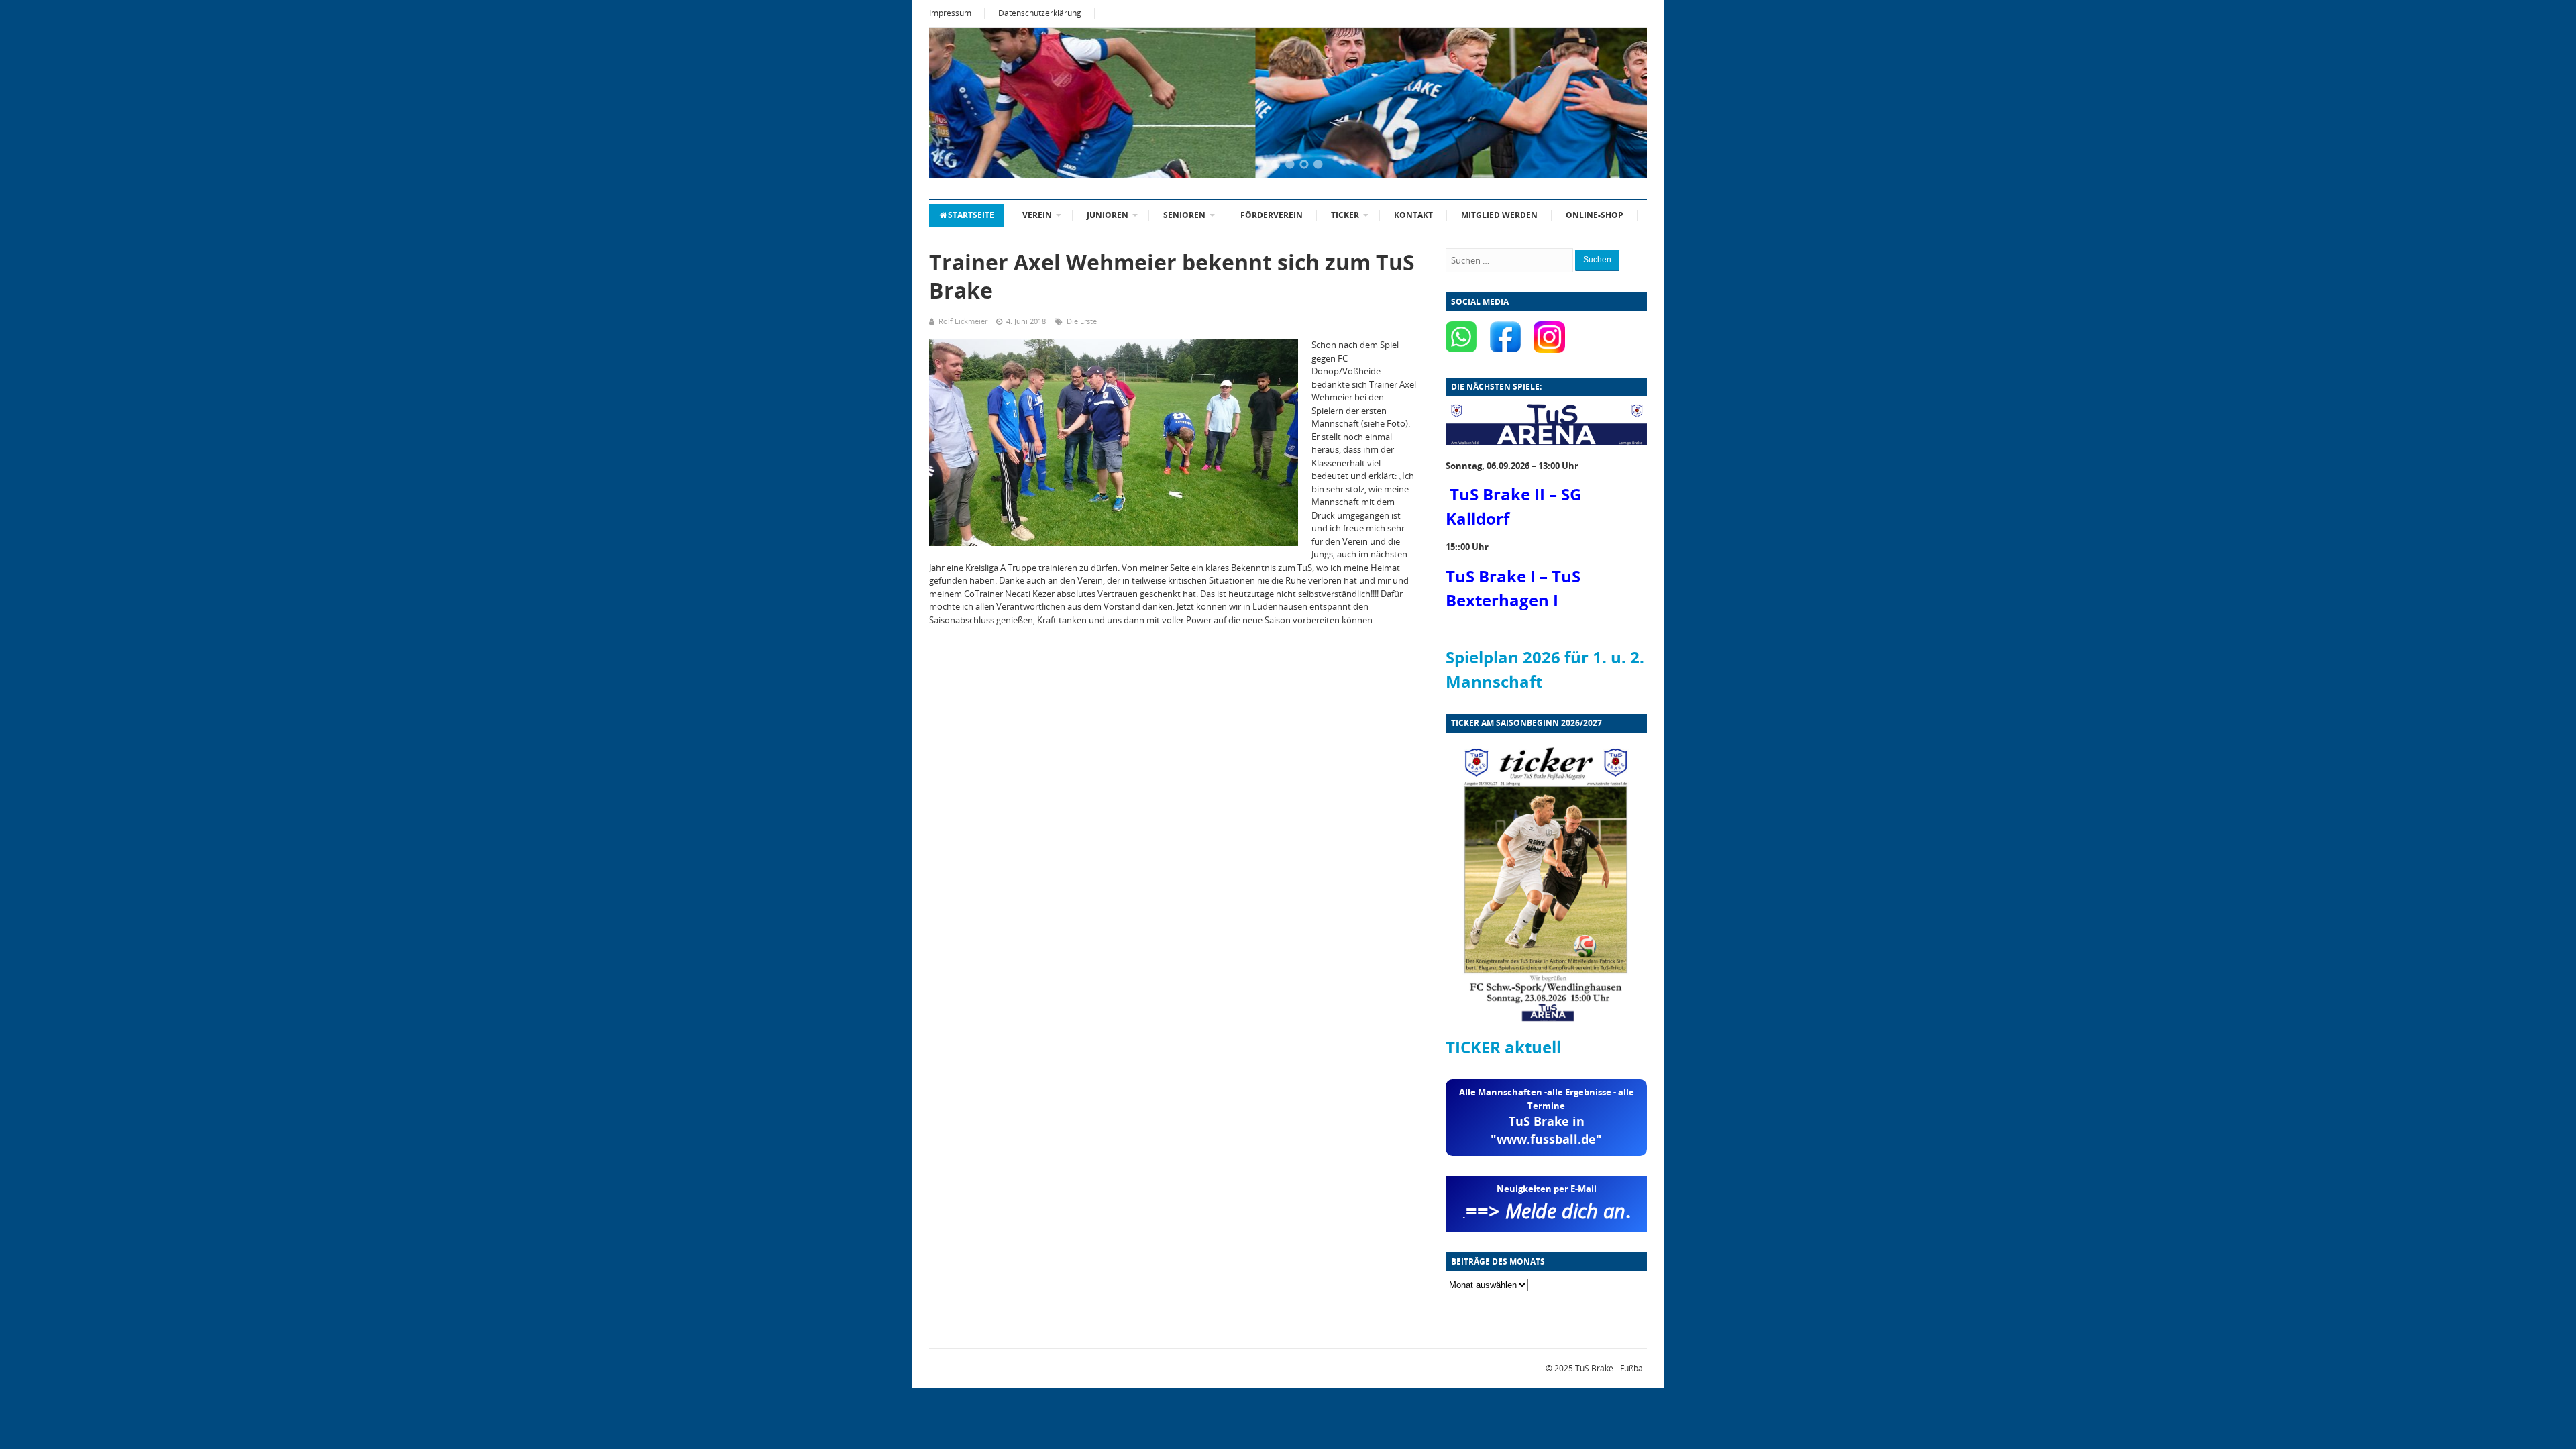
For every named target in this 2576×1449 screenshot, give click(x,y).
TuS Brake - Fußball (1611, 1368)
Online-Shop (1595, 215)
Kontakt (1413, 215)
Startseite (971, 215)
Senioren (1184, 215)
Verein (1037, 215)
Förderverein (1272, 215)
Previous (956, 104)
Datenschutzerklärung (1040, 13)
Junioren (1108, 215)
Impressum (950, 13)
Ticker (1345, 215)
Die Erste (1082, 321)
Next (1620, 104)
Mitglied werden (1499, 215)
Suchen (1597, 260)
